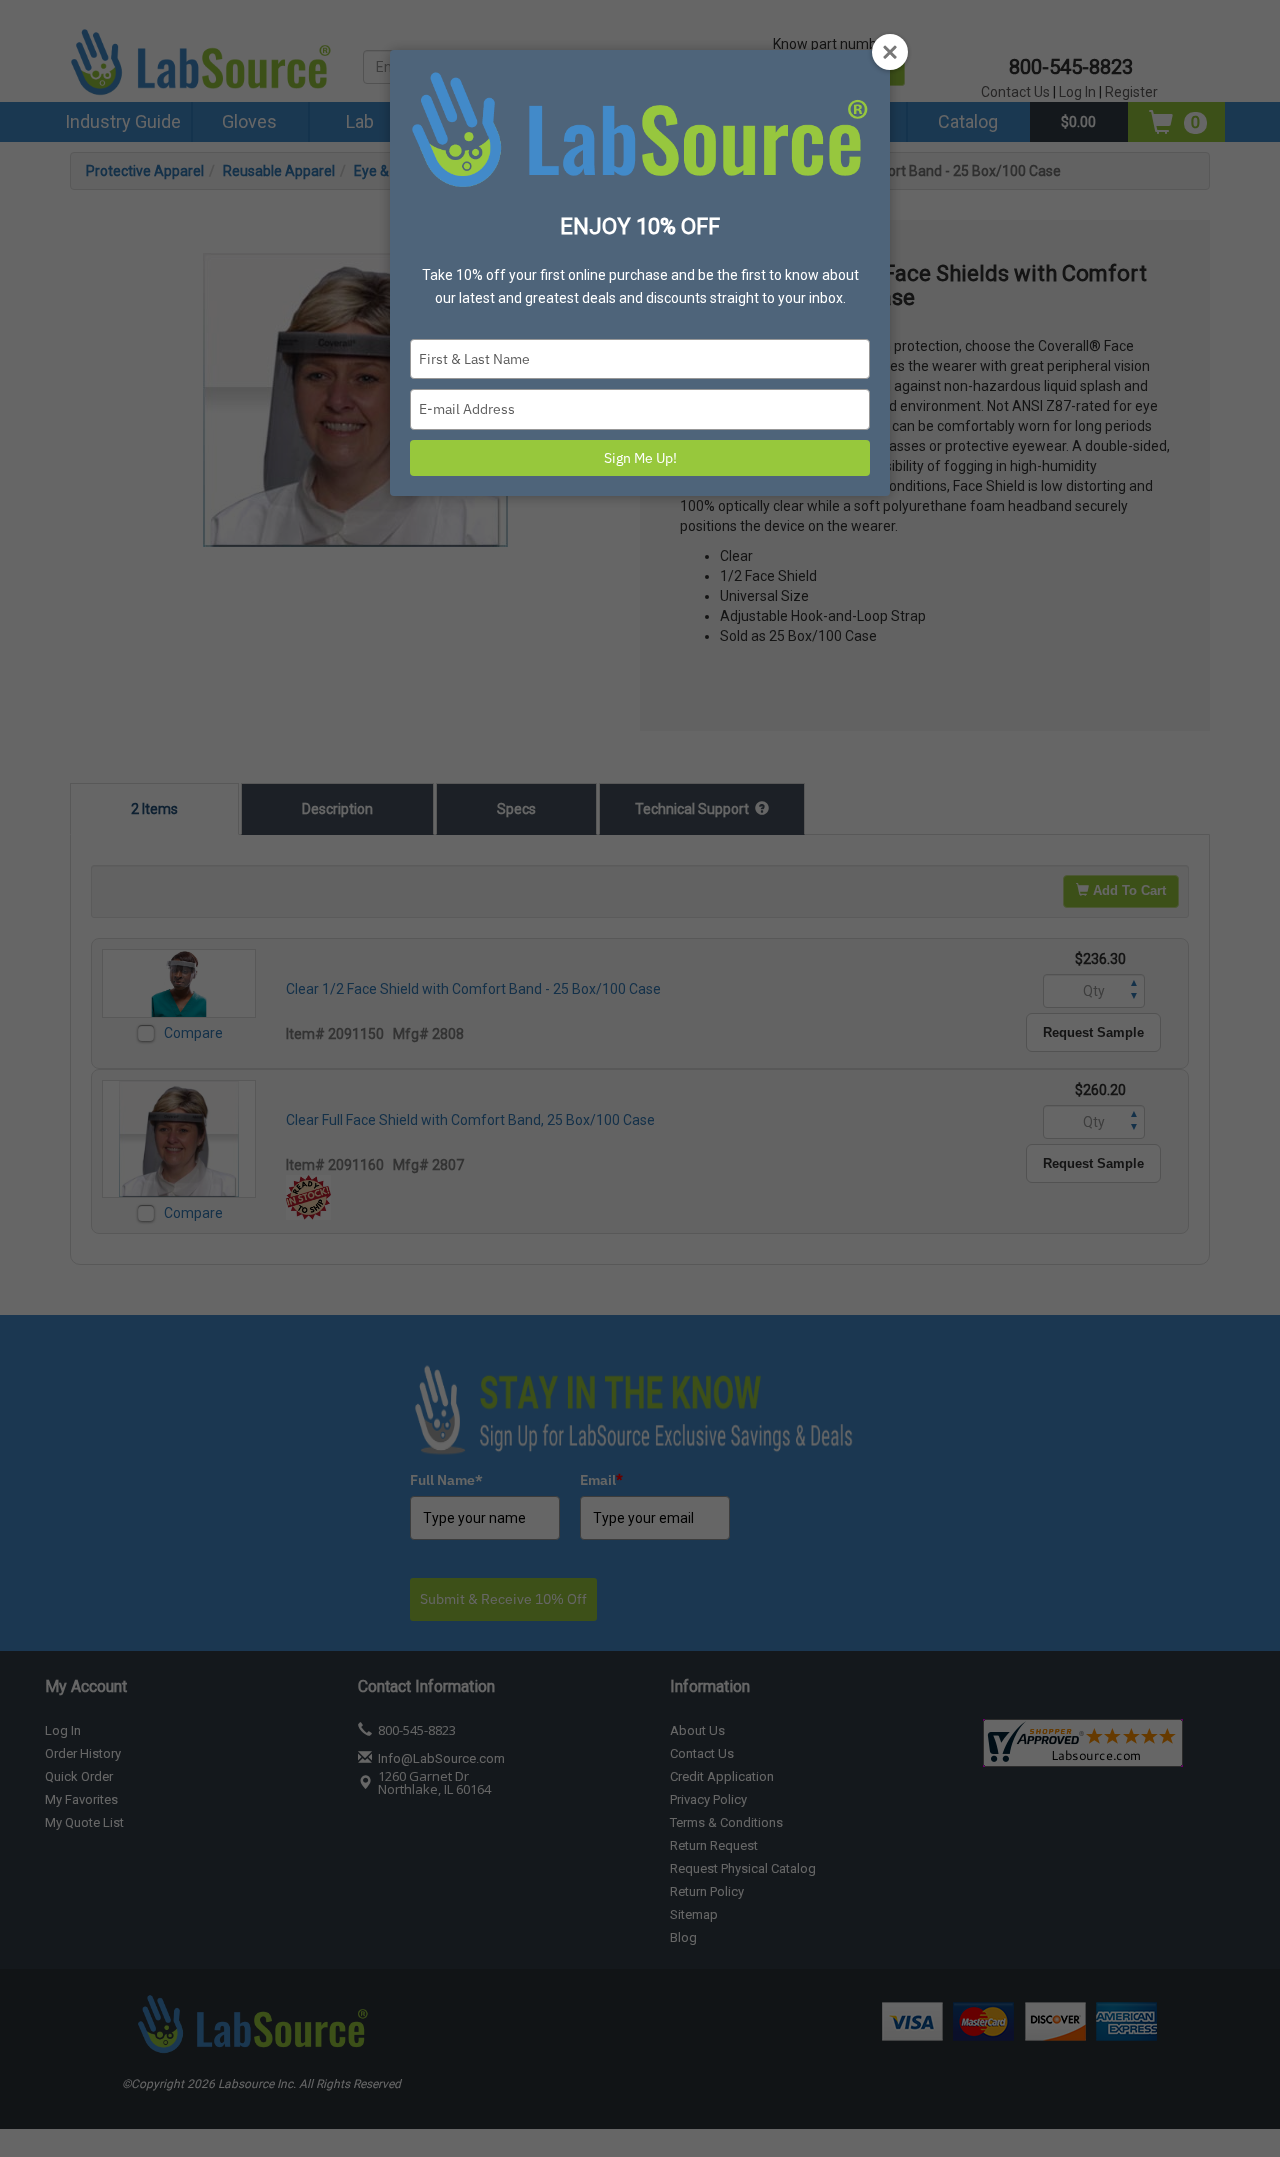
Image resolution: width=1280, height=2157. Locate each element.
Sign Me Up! (640, 458)
